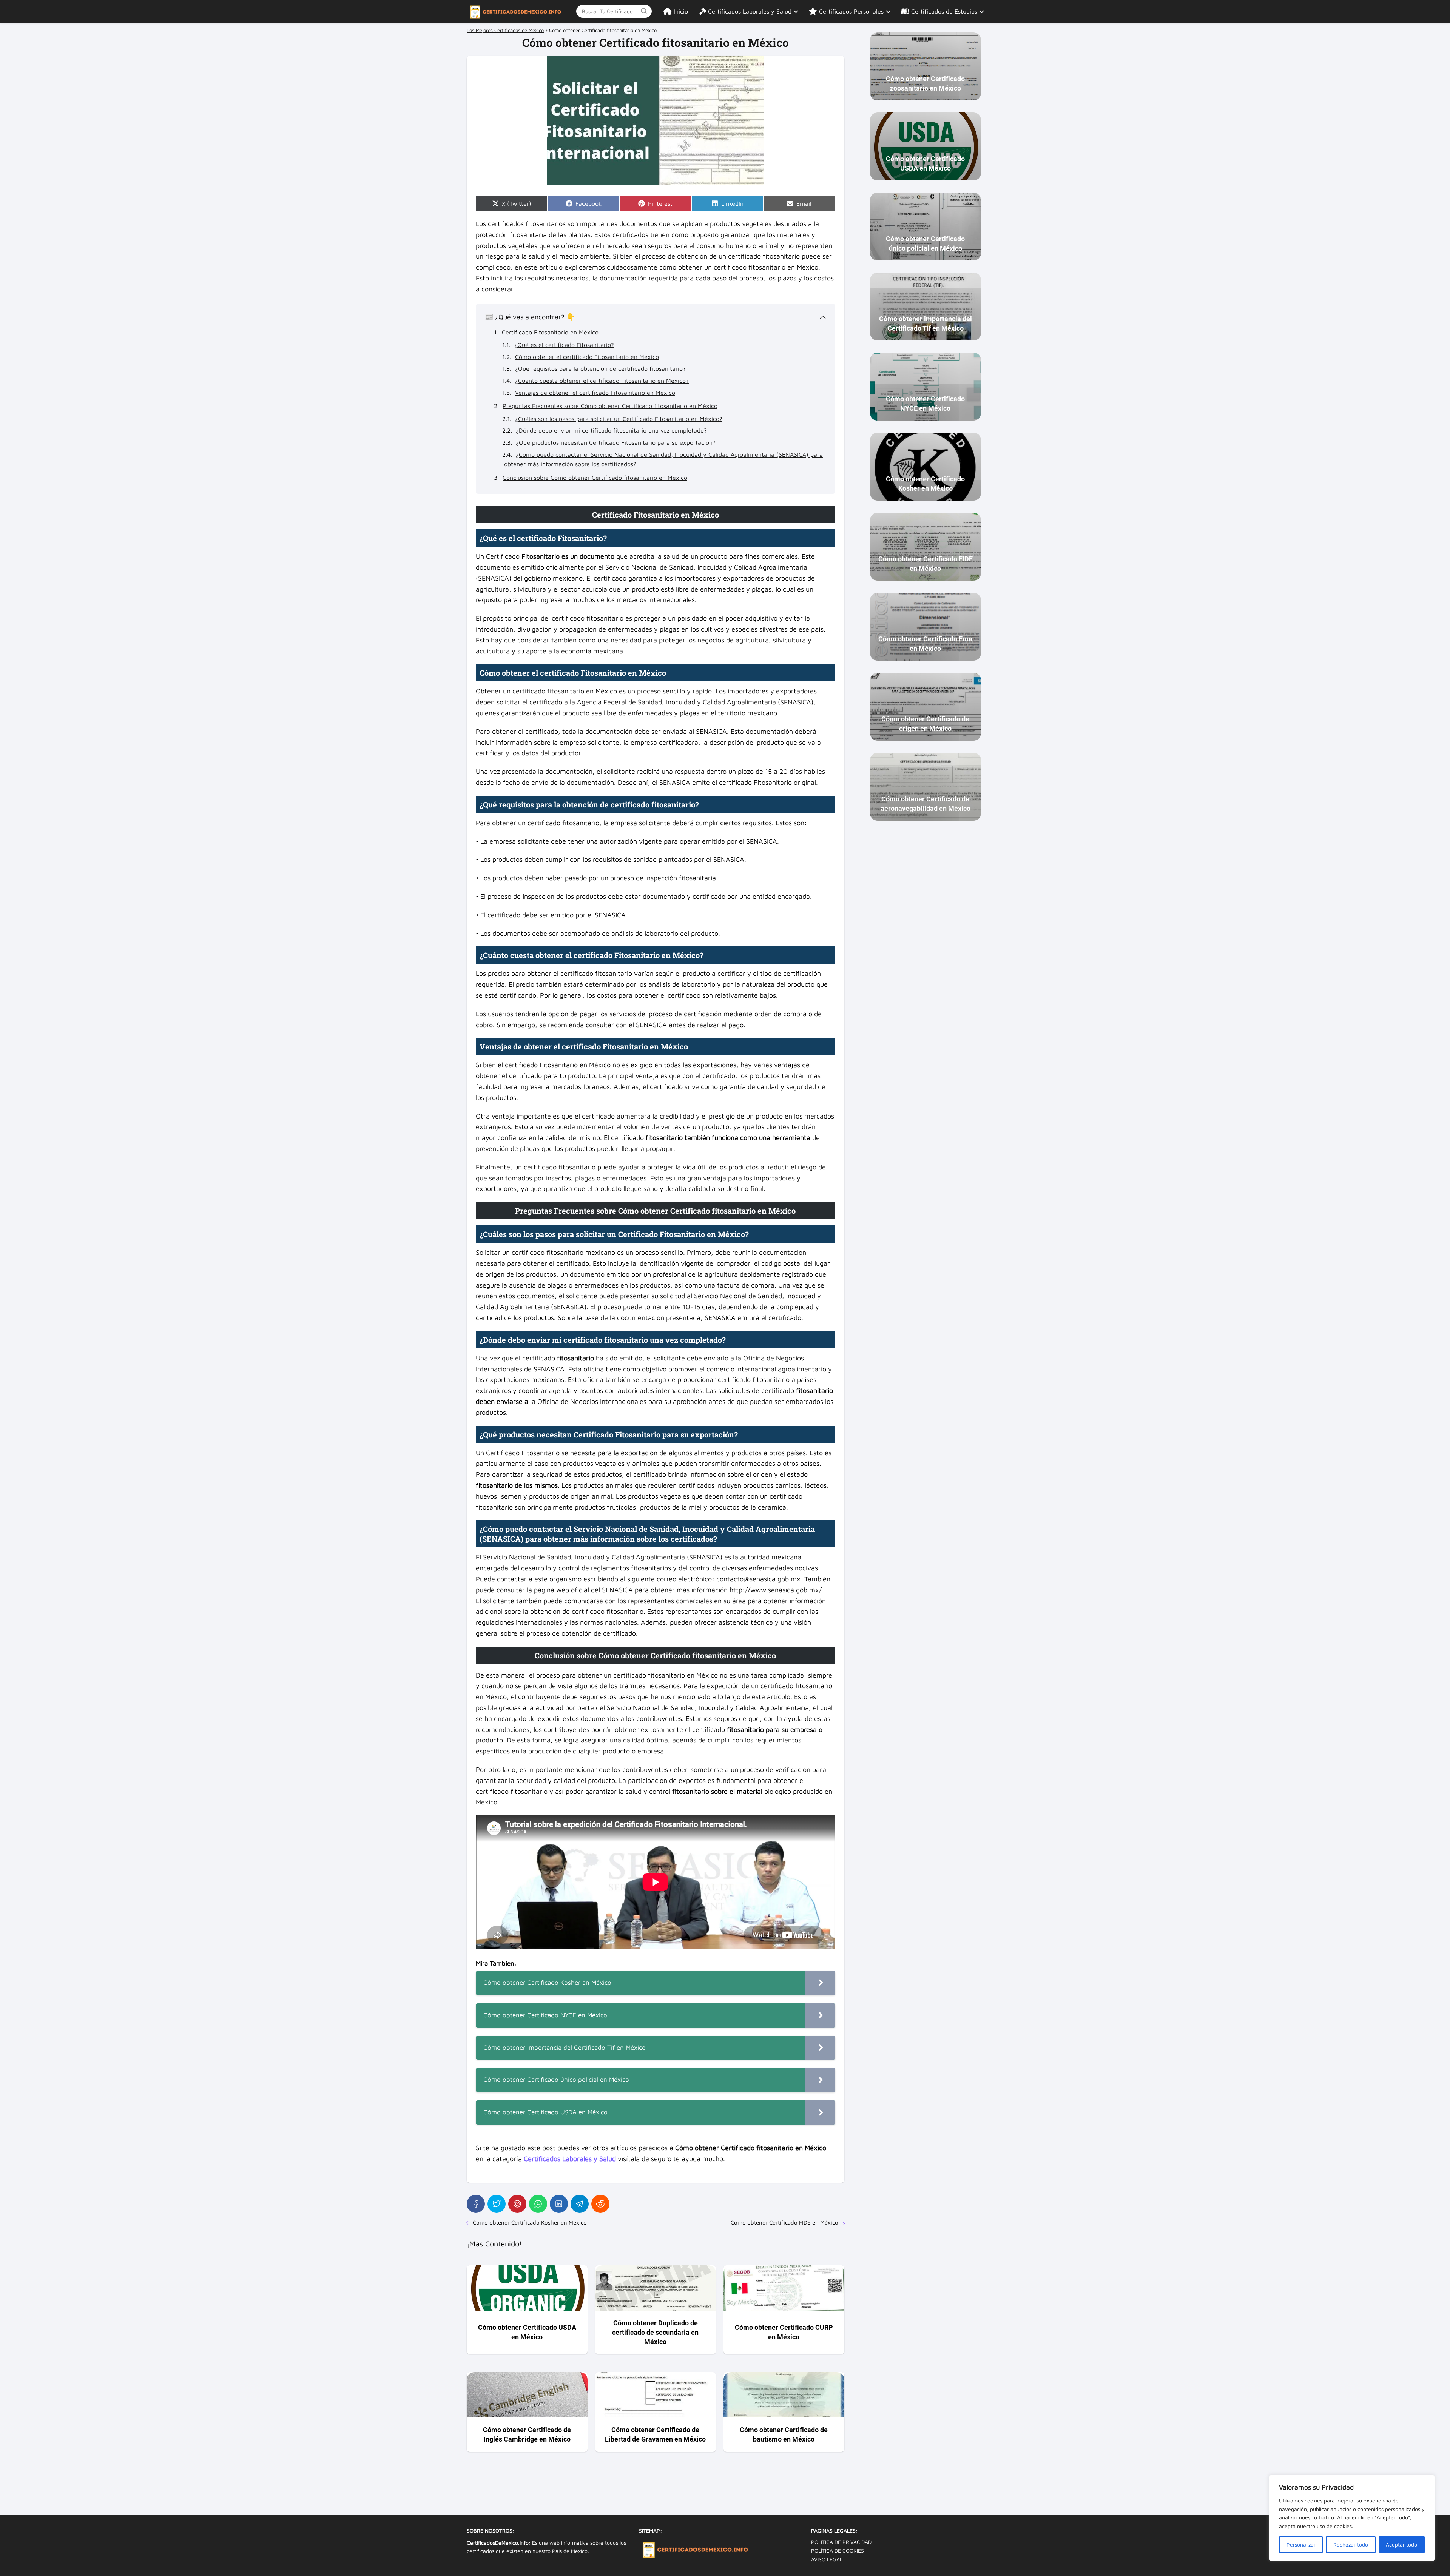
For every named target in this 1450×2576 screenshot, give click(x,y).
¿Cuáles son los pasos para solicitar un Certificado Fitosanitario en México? (619, 419)
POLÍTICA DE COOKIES (838, 2551)
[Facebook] (476, 2204)
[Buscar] (644, 11)
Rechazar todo (1351, 2544)
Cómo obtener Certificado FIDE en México (784, 2222)
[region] (1352, 2518)
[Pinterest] (517, 2204)
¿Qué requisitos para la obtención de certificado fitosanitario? (600, 368)
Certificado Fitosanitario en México (550, 332)
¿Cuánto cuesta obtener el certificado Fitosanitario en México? (602, 381)
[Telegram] (580, 2204)
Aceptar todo (1401, 2544)
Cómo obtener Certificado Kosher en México (530, 2222)
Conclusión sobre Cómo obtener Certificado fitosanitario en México (595, 478)
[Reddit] (600, 2204)
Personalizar (1301, 2544)
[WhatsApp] (538, 2204)
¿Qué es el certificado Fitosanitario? (564, 345)
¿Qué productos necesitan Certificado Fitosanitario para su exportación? (616, 442)
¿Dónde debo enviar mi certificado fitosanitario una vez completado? (611, 430)
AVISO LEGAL (827, 2559)
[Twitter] (497, 2204)
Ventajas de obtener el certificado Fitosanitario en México (595, 393)
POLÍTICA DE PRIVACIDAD (841, 2542)
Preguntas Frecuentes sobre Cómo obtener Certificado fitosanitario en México (610, 406)
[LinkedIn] (559, 2204)
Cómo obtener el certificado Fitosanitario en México (587, 357)
